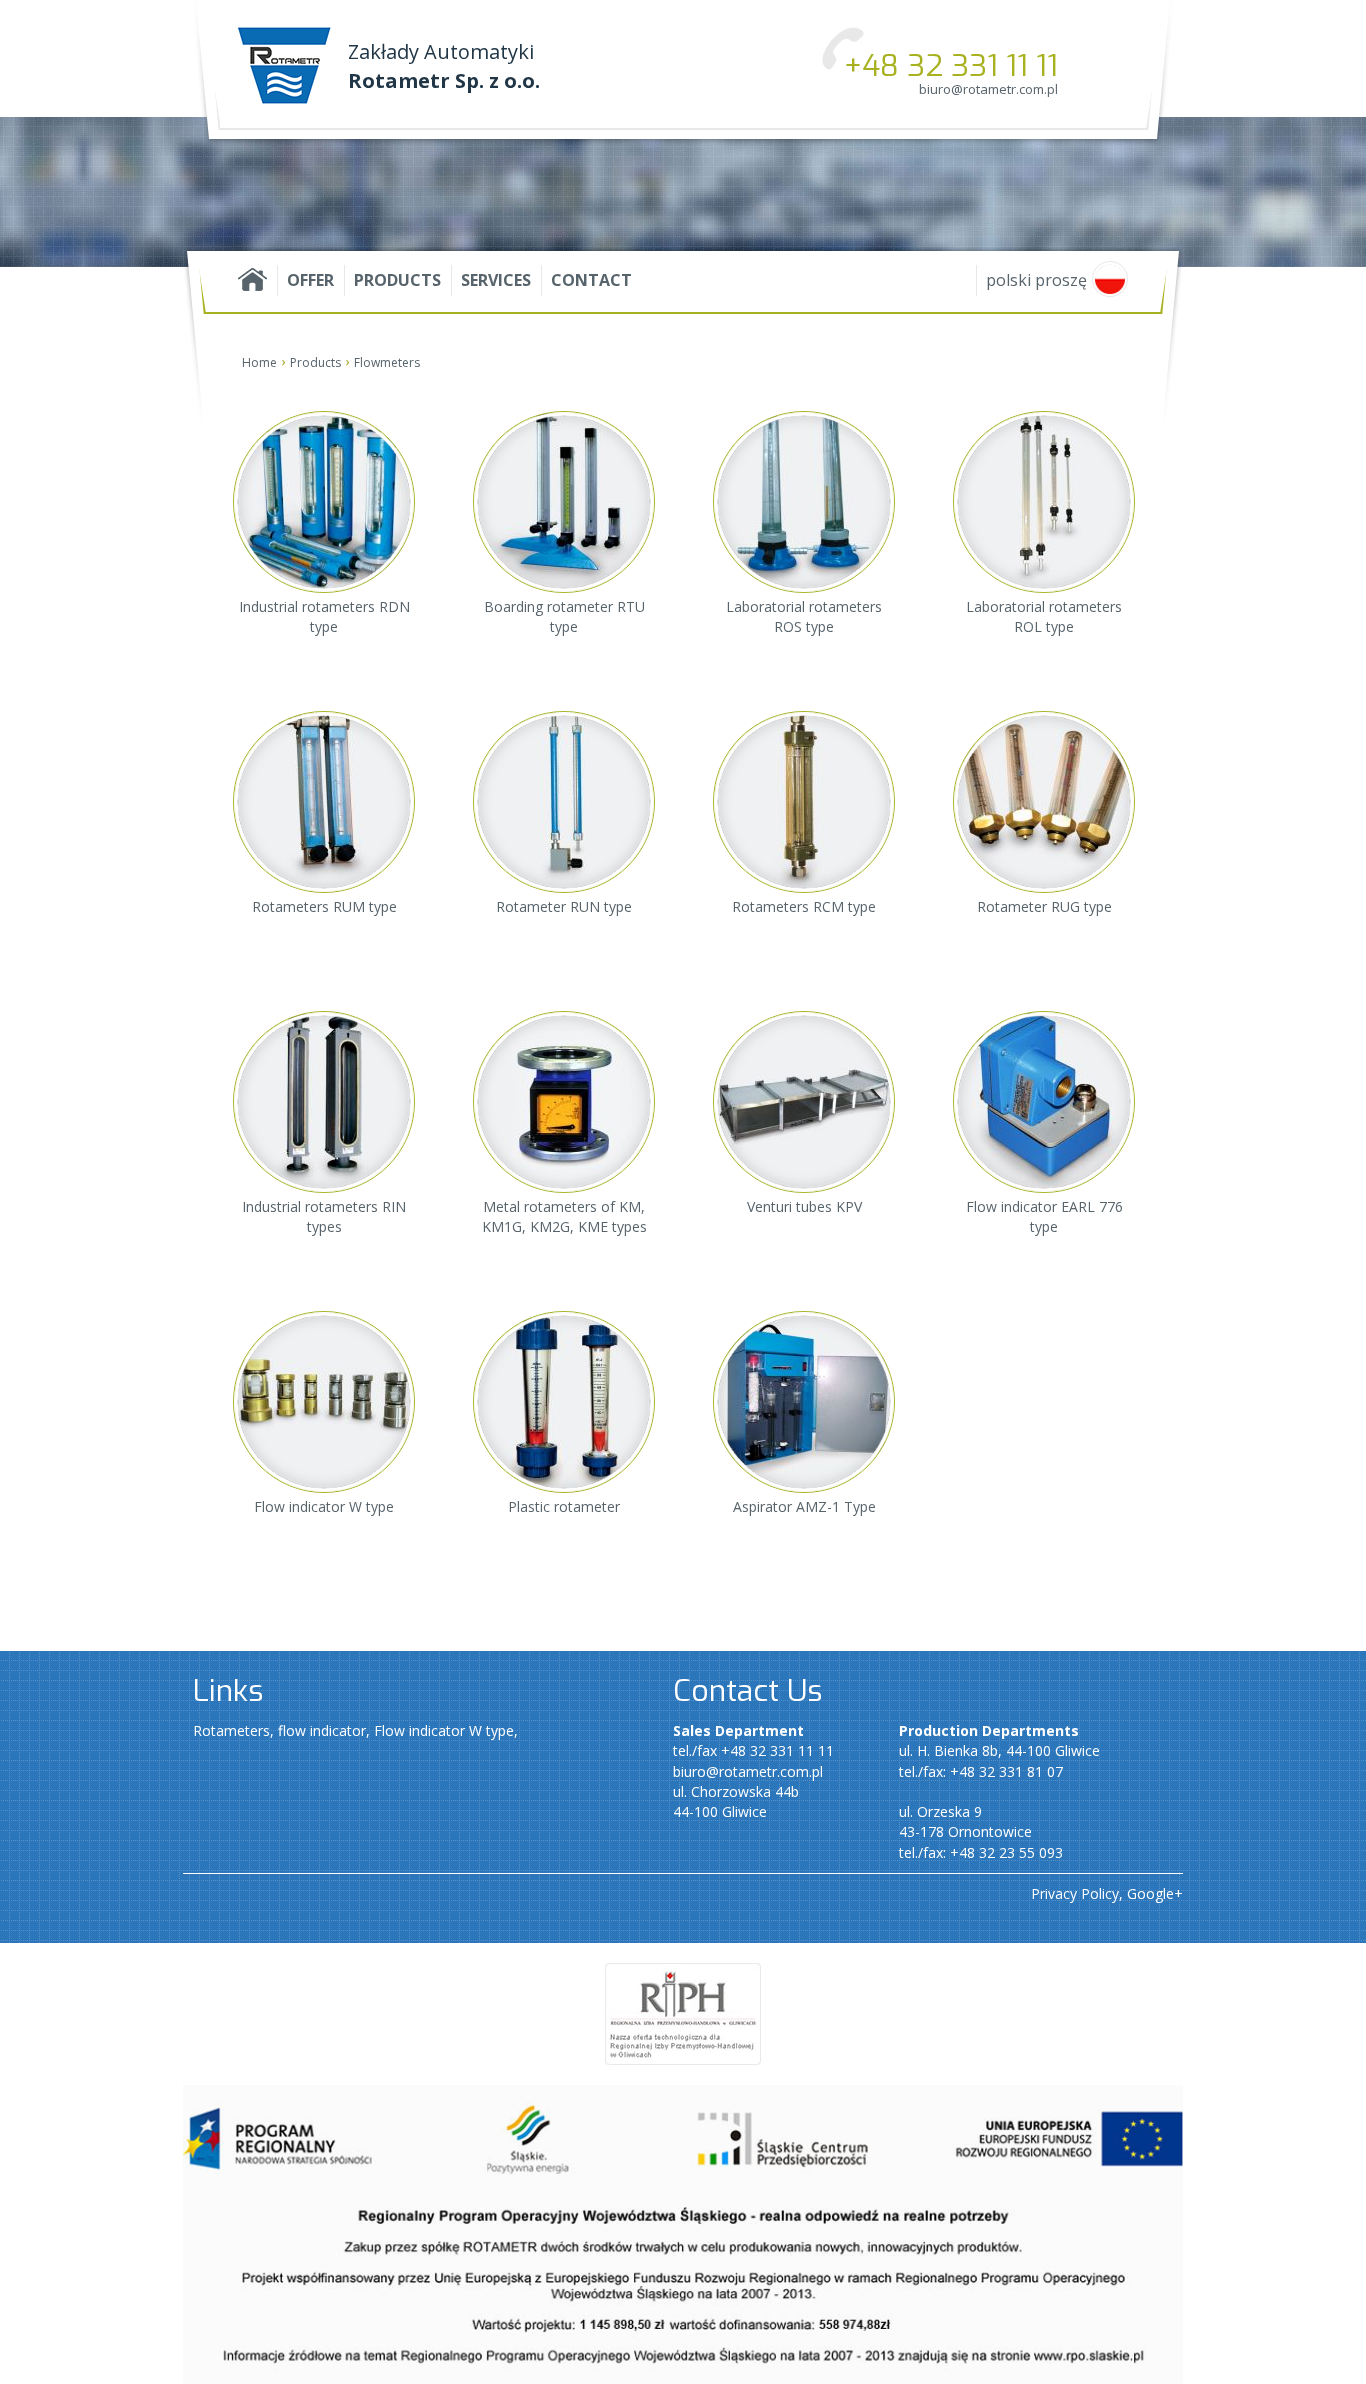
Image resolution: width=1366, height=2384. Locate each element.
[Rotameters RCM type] (804, 722)
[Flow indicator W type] (324, 1322)
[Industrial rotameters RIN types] (324, 1032)
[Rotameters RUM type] (324, 722)
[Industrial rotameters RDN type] (324, 432)
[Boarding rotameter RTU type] (564, 432)
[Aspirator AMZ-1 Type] (804, 1322)
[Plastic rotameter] (564, 1322)
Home (259, 362)
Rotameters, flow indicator (279, 1730)
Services (496, 280)
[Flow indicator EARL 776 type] (1044, 1032)
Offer (310, 280)
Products (397, 280)
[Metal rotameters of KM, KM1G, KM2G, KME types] (564, 1032)
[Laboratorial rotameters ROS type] (804, 432)
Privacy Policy (1075, 1893)
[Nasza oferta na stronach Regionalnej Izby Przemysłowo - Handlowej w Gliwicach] (683, 2012)
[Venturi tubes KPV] (804, 1022)
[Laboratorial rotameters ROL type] (1044, 432)
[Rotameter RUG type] (1044, 722)
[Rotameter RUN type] (564, 722)
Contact (591, 280)
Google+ (1155, 1893)
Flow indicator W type (444, 1730)
